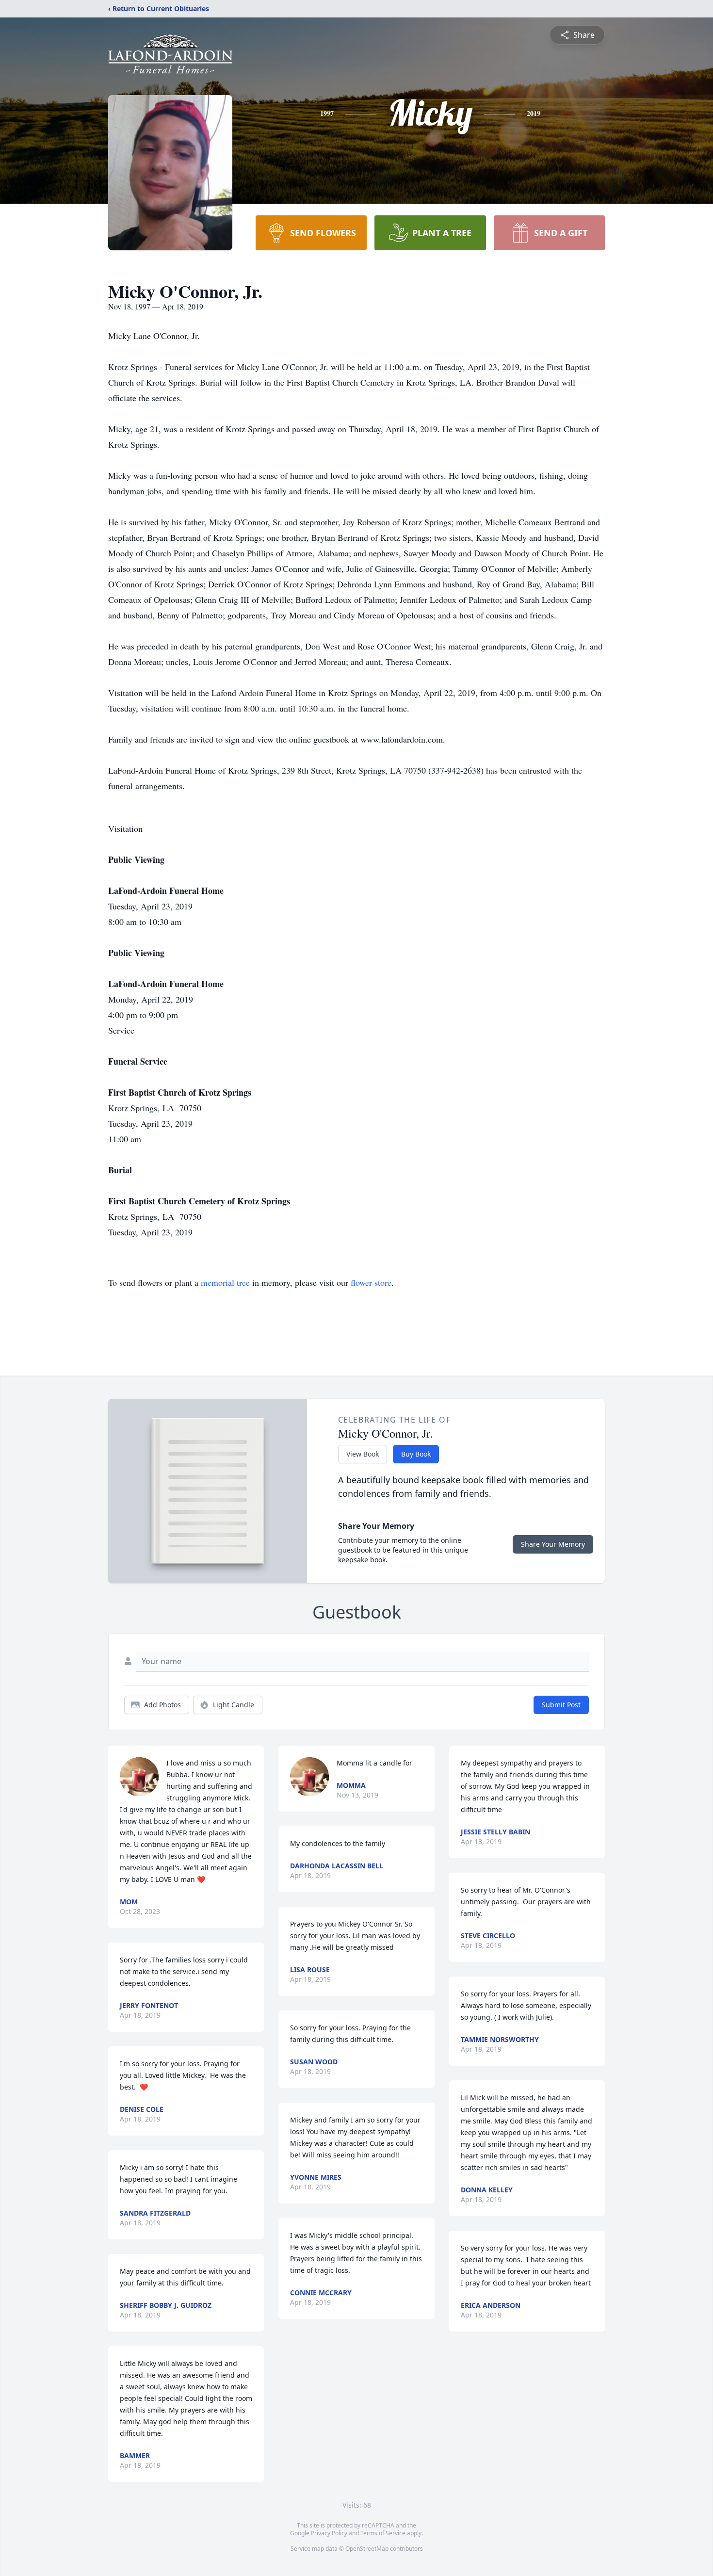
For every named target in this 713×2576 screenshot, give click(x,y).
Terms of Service (383, 2533)
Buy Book (416, 1454)
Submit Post (561, 1705)
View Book (363, 1454)
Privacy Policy (329, 2533)
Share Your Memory (553, 1544)
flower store (371, 1282)
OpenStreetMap (367, 2549)
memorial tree (225, 1282)
